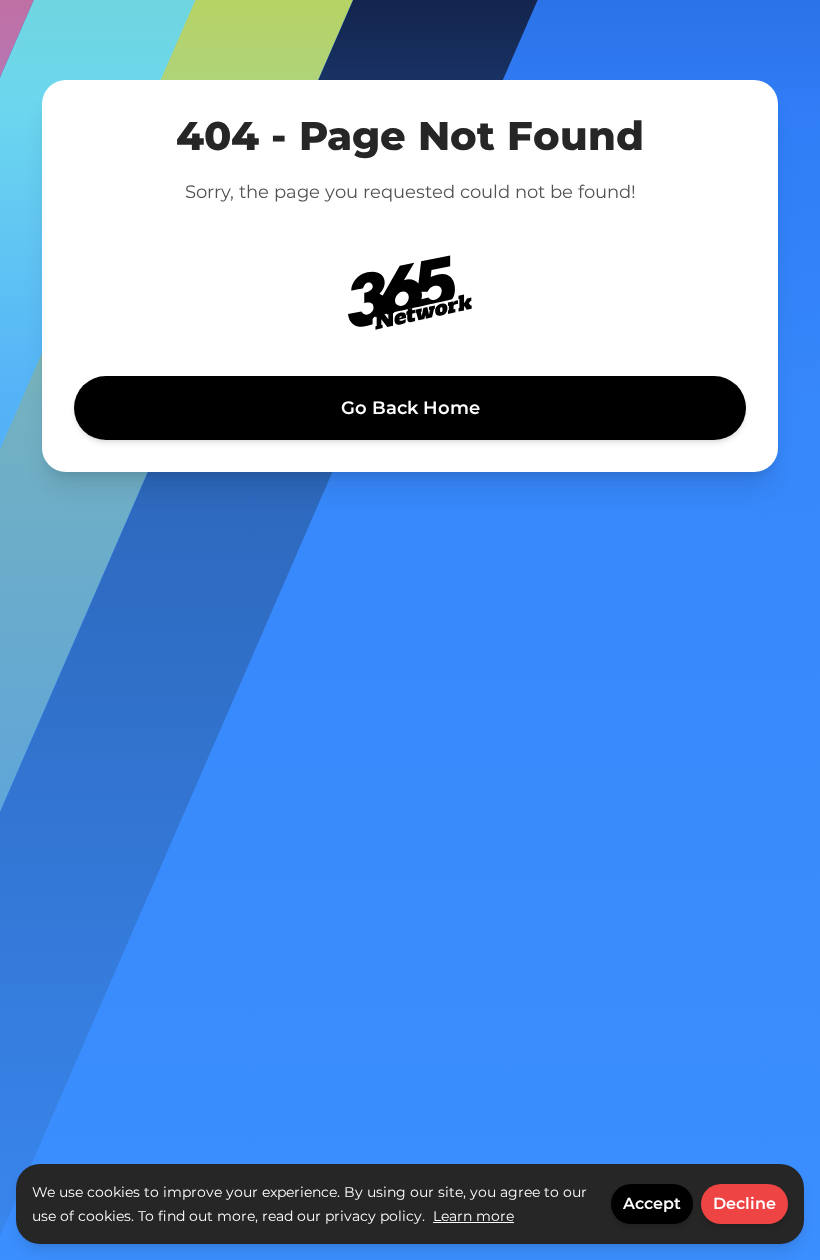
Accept (652, 1203)
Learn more (473, 1216)
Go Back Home (410, 408)
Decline (744, 1203)
